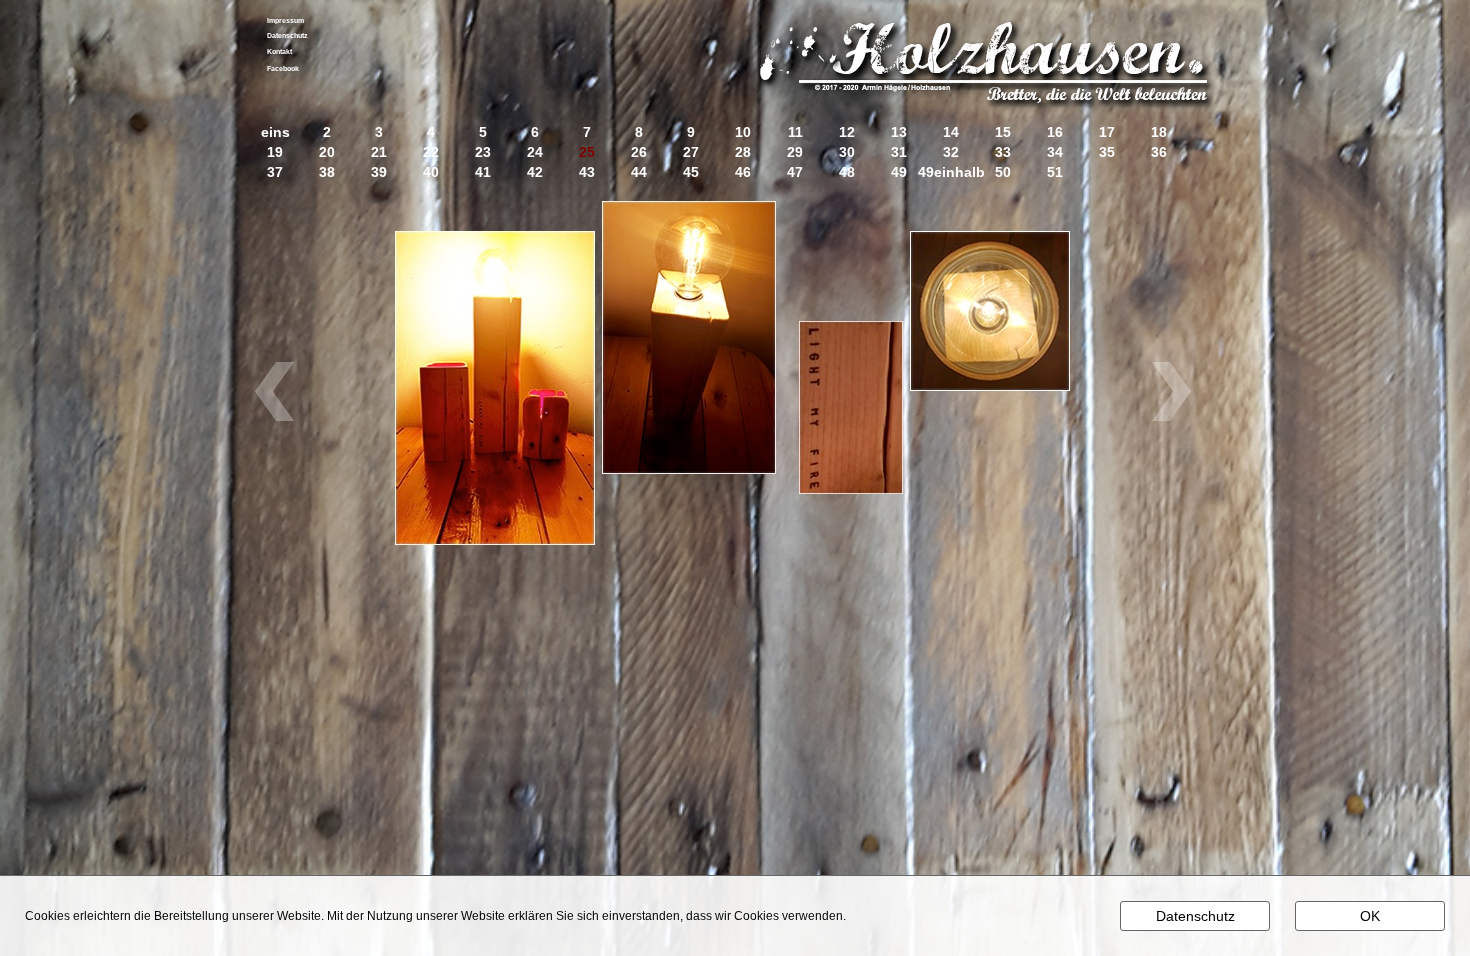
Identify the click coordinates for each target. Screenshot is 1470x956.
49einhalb (951, 172)
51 (1055, 172)
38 (327, 172)
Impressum (285, 20)
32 (951, 152)
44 (639, 172)
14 (951, 132)
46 (743, 172)
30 (847, 152)
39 (379, 172)
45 (691, 172)
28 (743, 152)
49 (899, 172)
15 (1003, 132)
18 (1159, 132)
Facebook (283, 68)
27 (691, 152)
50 (1003, 172)
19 (275, 152)
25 (587, 152)
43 (587, 172)
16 (1055, 132)
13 (899, 132)
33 (1003, 152)
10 (743, 132)
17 (1107, 132)
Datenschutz (287, 35)
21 (379, 152)
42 (535, 172)
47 (795, 172)
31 (899, 152)
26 (639, 152)
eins (275, 132)
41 (483, 172)
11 (795, 132)
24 (535, 152)
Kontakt (279, 51)
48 (847, 172)
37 (275, 172)
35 (1107, 152)
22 (431, 152)
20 (327, 152)
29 (795, 152)
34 (1055, 152)
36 (1159, 152)
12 (847, 132)
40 (431, 172)
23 (483, 152)
